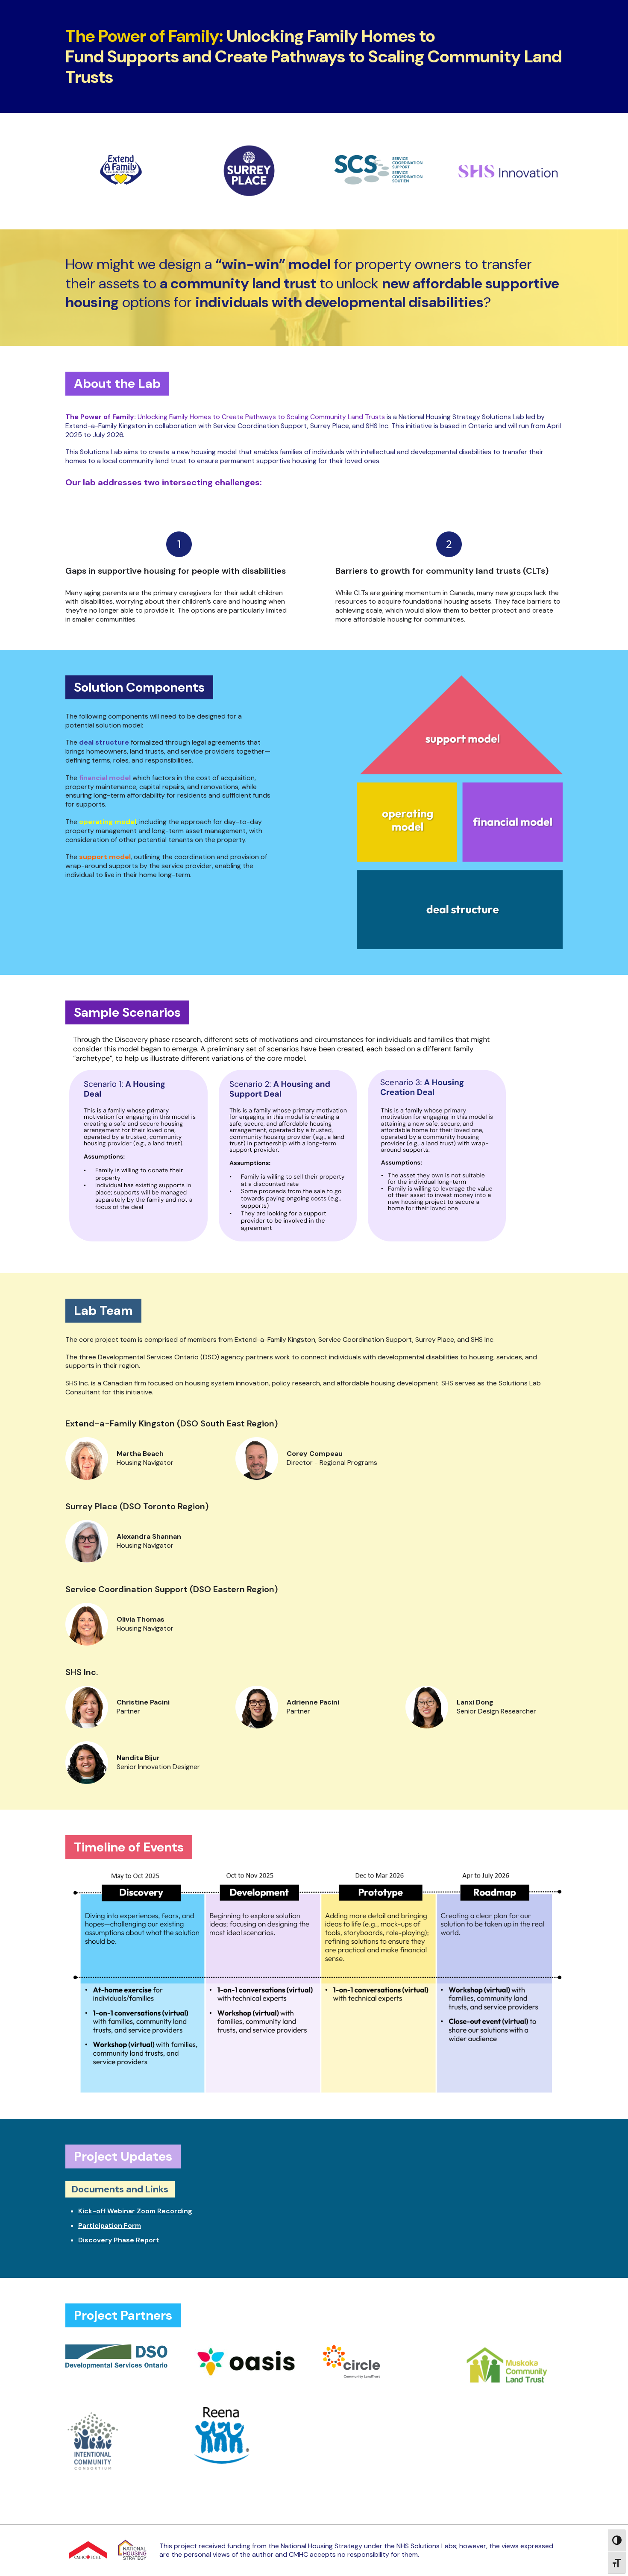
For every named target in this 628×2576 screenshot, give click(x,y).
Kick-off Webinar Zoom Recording (135, 2211)
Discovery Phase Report (119, 2240)
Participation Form (110, 2225)
